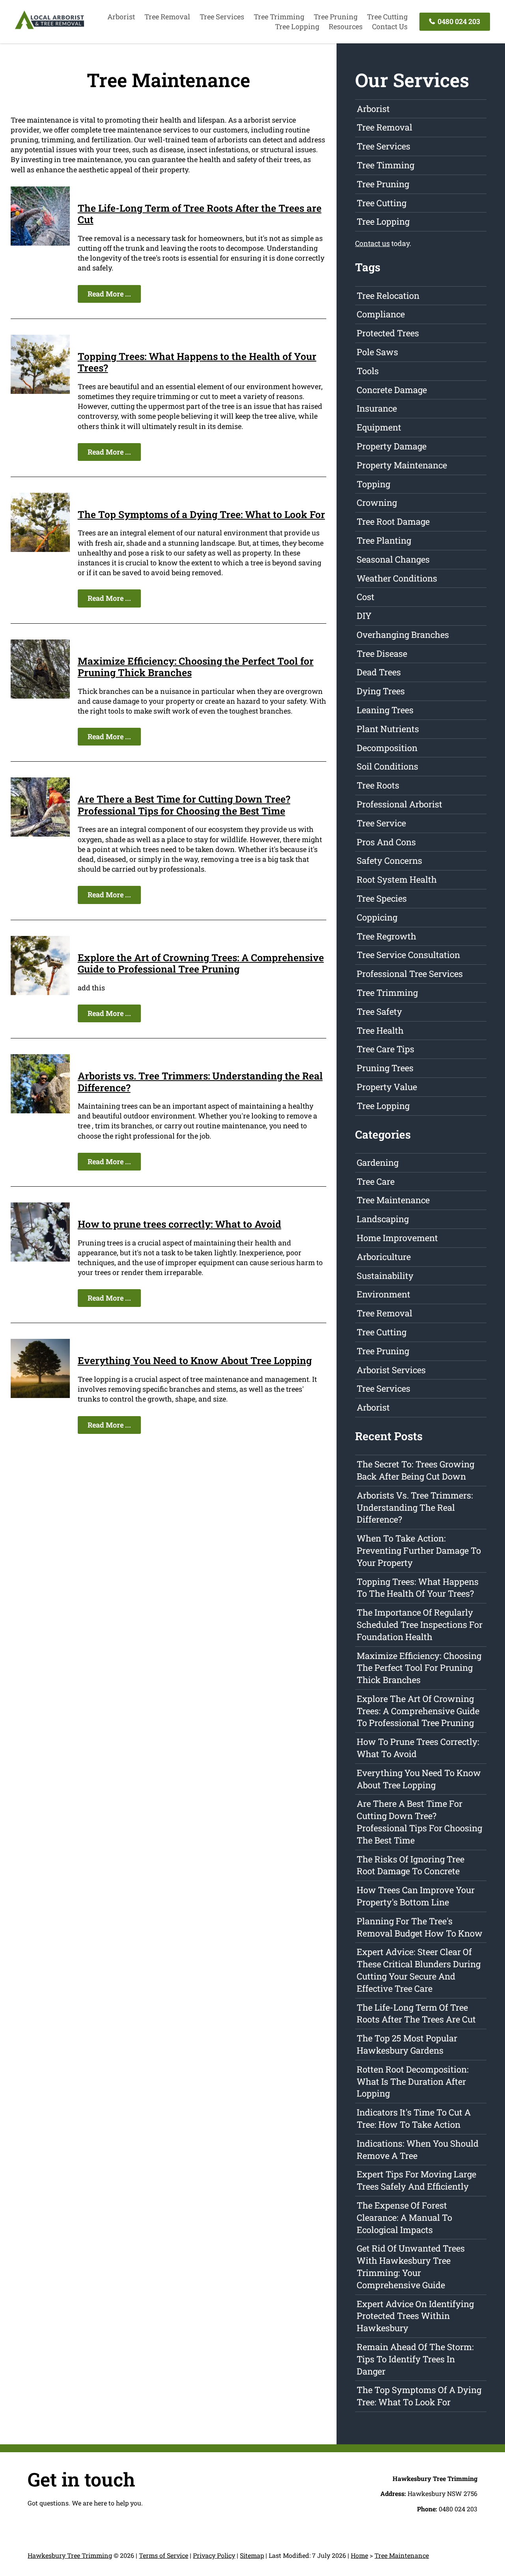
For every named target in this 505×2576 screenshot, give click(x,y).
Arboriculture (384, 1257)
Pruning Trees (385, 1068)
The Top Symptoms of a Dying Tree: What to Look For (201, 514)
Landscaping (383, 1219)
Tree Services (222, 17)
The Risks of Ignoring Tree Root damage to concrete (411, 1865)
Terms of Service (164, 2555)
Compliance (381, 314)
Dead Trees (379, 672)
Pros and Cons (386, 842)
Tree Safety (379, 1011)
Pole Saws (377, 352)
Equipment (379, 427)
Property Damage (392, 446)
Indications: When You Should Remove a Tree (418, 2149)
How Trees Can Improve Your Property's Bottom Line (416, 1896)
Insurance (377, 408)
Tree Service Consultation (408, 955)
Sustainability (385, 1276)
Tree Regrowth (386, 936)
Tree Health (380, 1030)
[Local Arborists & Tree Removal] (50, 28)
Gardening (378, 1162)
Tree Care (376, 1181)
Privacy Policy (214, 2555)
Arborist (121, 17)
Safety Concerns (389, 860)
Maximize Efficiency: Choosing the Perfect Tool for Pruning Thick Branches (196, 667)
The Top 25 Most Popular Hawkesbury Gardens (407, 2044)
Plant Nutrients (388, 729)
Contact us (372, 243)
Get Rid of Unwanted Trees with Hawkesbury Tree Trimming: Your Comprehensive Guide (411, 2266)
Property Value (387, 1087)
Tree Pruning (336, 17)
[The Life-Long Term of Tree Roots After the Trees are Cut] (40, 243)
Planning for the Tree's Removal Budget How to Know (420, 1927)
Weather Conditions (397, 578)
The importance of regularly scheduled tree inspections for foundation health (420, 1624)
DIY (364, 616)
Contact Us (390, 26)
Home (359, 2555)
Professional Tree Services (410, 974)
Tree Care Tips (385, 1049)
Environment (383, 1294)
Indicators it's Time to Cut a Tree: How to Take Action (414, 2118)
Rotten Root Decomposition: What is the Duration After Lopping (413, 2081)
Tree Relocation (388, 295)
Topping (373, 484)
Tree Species (382, 898)
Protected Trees (388, 333)
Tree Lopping (297, 26)
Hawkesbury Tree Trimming (70, 2555)
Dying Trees (381, 691)
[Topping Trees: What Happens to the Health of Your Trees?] (40, 391)
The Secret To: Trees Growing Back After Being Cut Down (415, 1470)
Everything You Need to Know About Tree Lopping (195, 1360)
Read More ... (109, 294)
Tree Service (381, 823)
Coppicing (377, 917)
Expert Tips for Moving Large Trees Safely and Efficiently (416, 2180)
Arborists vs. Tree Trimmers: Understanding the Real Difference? (200, 1082)
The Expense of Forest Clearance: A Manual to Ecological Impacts (404, 2217)
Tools (368, 371)
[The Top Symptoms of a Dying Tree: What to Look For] (40, 549)
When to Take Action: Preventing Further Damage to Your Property (419, 1550)
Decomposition (387, 748)
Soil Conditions (387, 766)
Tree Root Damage (393, 521)
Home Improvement (397, 1238)
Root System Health (397, 879)
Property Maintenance (402, 465)
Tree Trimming (279, 17)
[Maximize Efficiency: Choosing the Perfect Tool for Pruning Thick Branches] (40, 696)
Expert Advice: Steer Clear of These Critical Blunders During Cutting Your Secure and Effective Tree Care (419, 1970)
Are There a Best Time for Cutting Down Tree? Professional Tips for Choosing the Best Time (184, 805)
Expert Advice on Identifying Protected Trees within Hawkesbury (415, 2316)
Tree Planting (384, 540)
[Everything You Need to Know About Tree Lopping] (40, 1395)
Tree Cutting (387, 17)
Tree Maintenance (393, 1200)
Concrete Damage (392, 390)
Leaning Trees (385, 710)
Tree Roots (378, 785)
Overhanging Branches (403, 635)
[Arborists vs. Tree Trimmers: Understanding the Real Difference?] (40, 1111)
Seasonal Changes (393, 559)
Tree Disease (382, 653)
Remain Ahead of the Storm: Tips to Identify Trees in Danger (415, 2359)
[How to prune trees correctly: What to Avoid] (40, 1259)
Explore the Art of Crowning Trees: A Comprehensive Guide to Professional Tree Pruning (201, 963)
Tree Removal (167, 17)
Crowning (377, 502)
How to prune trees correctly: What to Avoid (180, 1224)
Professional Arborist (399, 804)
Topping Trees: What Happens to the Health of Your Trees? (197, 362)
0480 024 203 (458, 21)
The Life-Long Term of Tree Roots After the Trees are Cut (200, 214)
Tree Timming (385, 165)
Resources (346, 26)
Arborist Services (391, 1370)
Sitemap (252, 2555)
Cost (366, 597)
